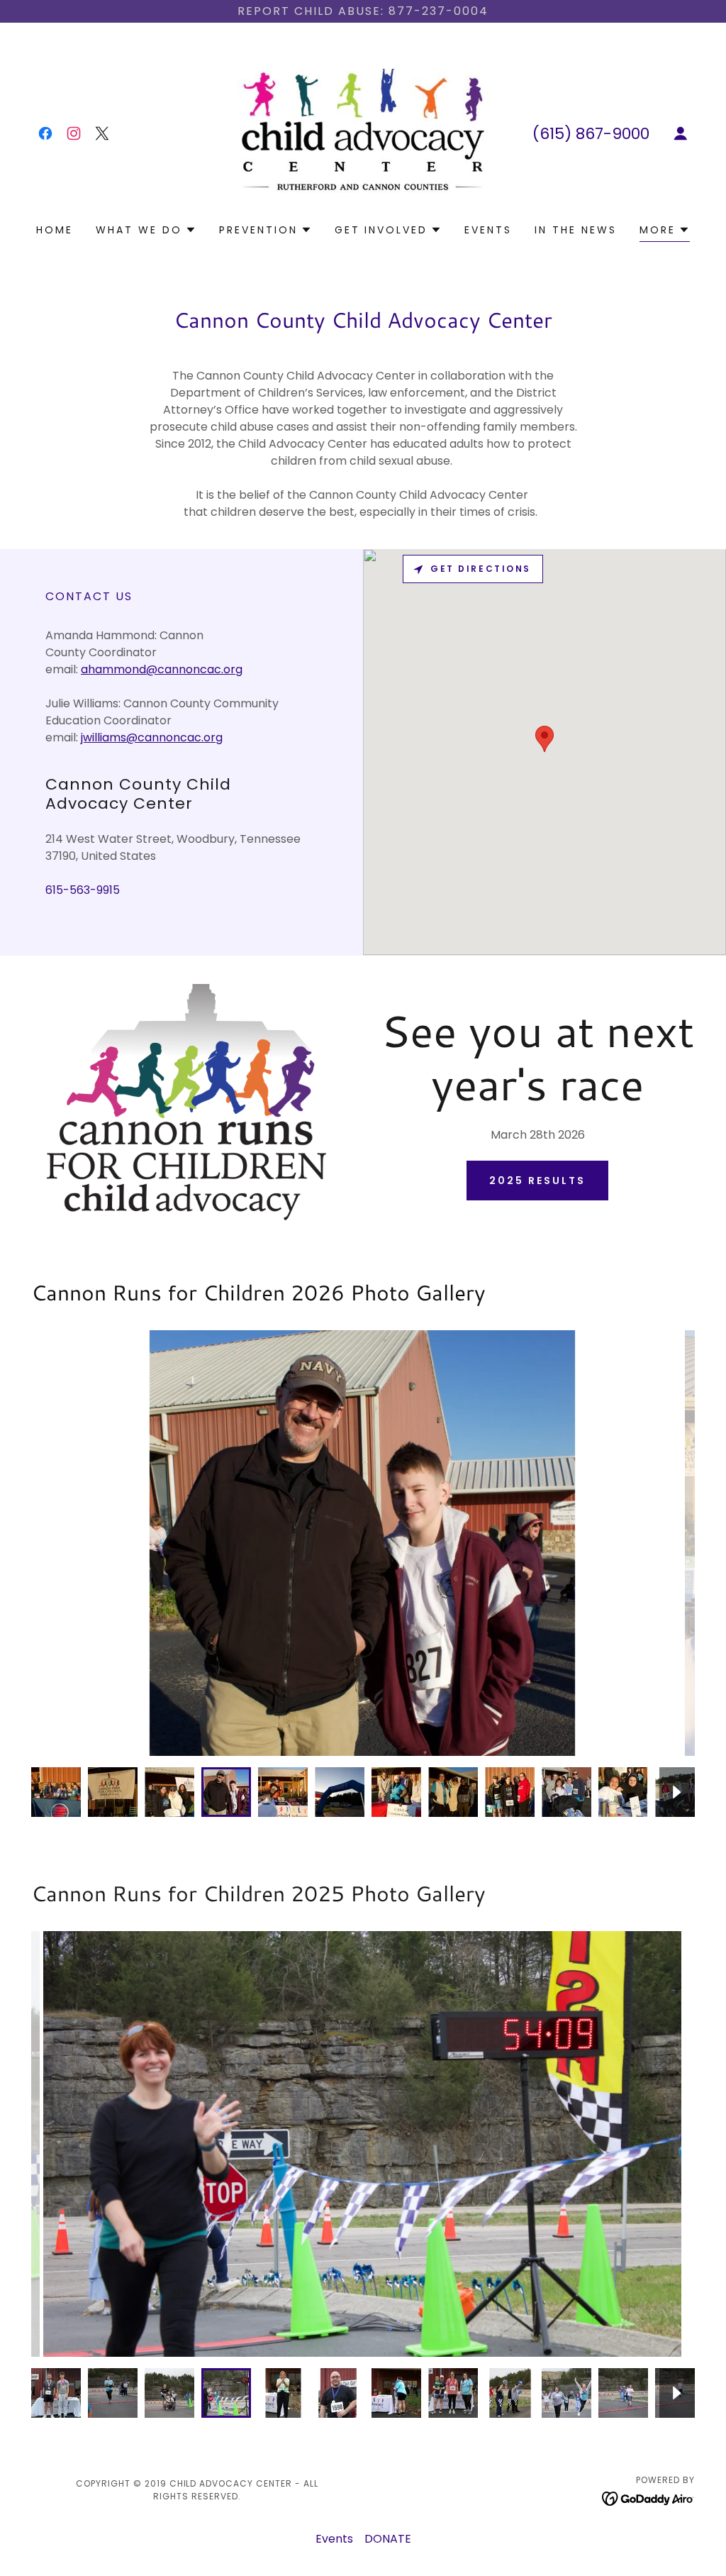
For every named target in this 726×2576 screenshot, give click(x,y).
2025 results (537, 1181)
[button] (681, 133)
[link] (45, 133)
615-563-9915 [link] (83, 890)
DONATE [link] (388, 2539)
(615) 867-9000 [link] (591, 134)
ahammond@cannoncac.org (162, 669)
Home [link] (55, 230)
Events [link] (488, 230)
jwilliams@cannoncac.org (152, 737)
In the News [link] (576, 230)
